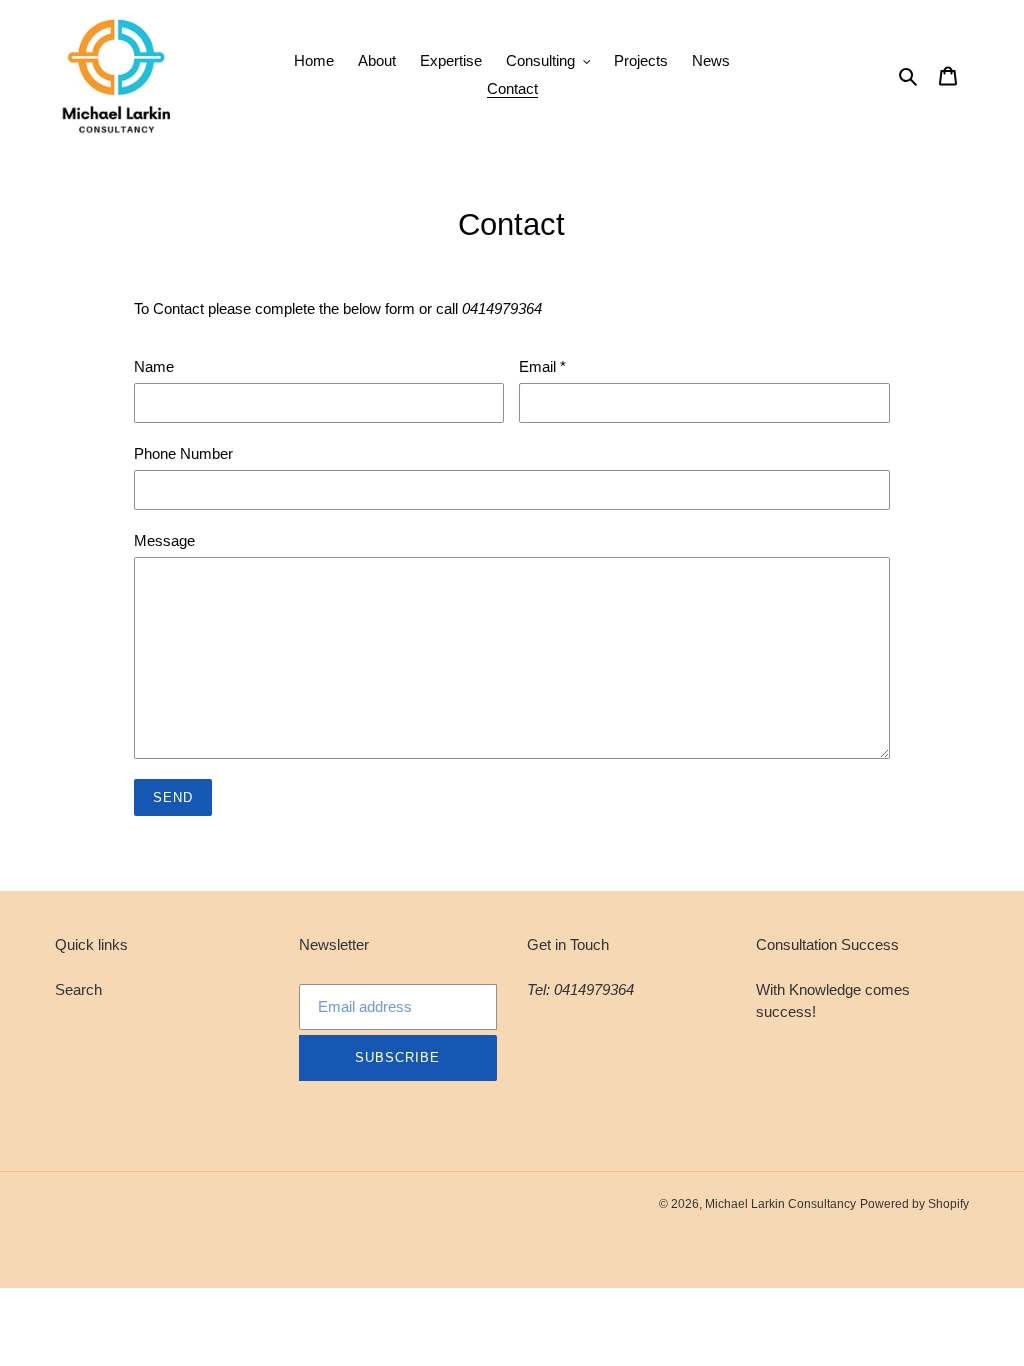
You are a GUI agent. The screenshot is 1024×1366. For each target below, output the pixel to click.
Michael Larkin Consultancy (780, 1204)
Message (164, 540)
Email (542, 366)
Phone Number (183, 453)
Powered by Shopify (914, 1204)
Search (78, 989)
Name (154, 366)
